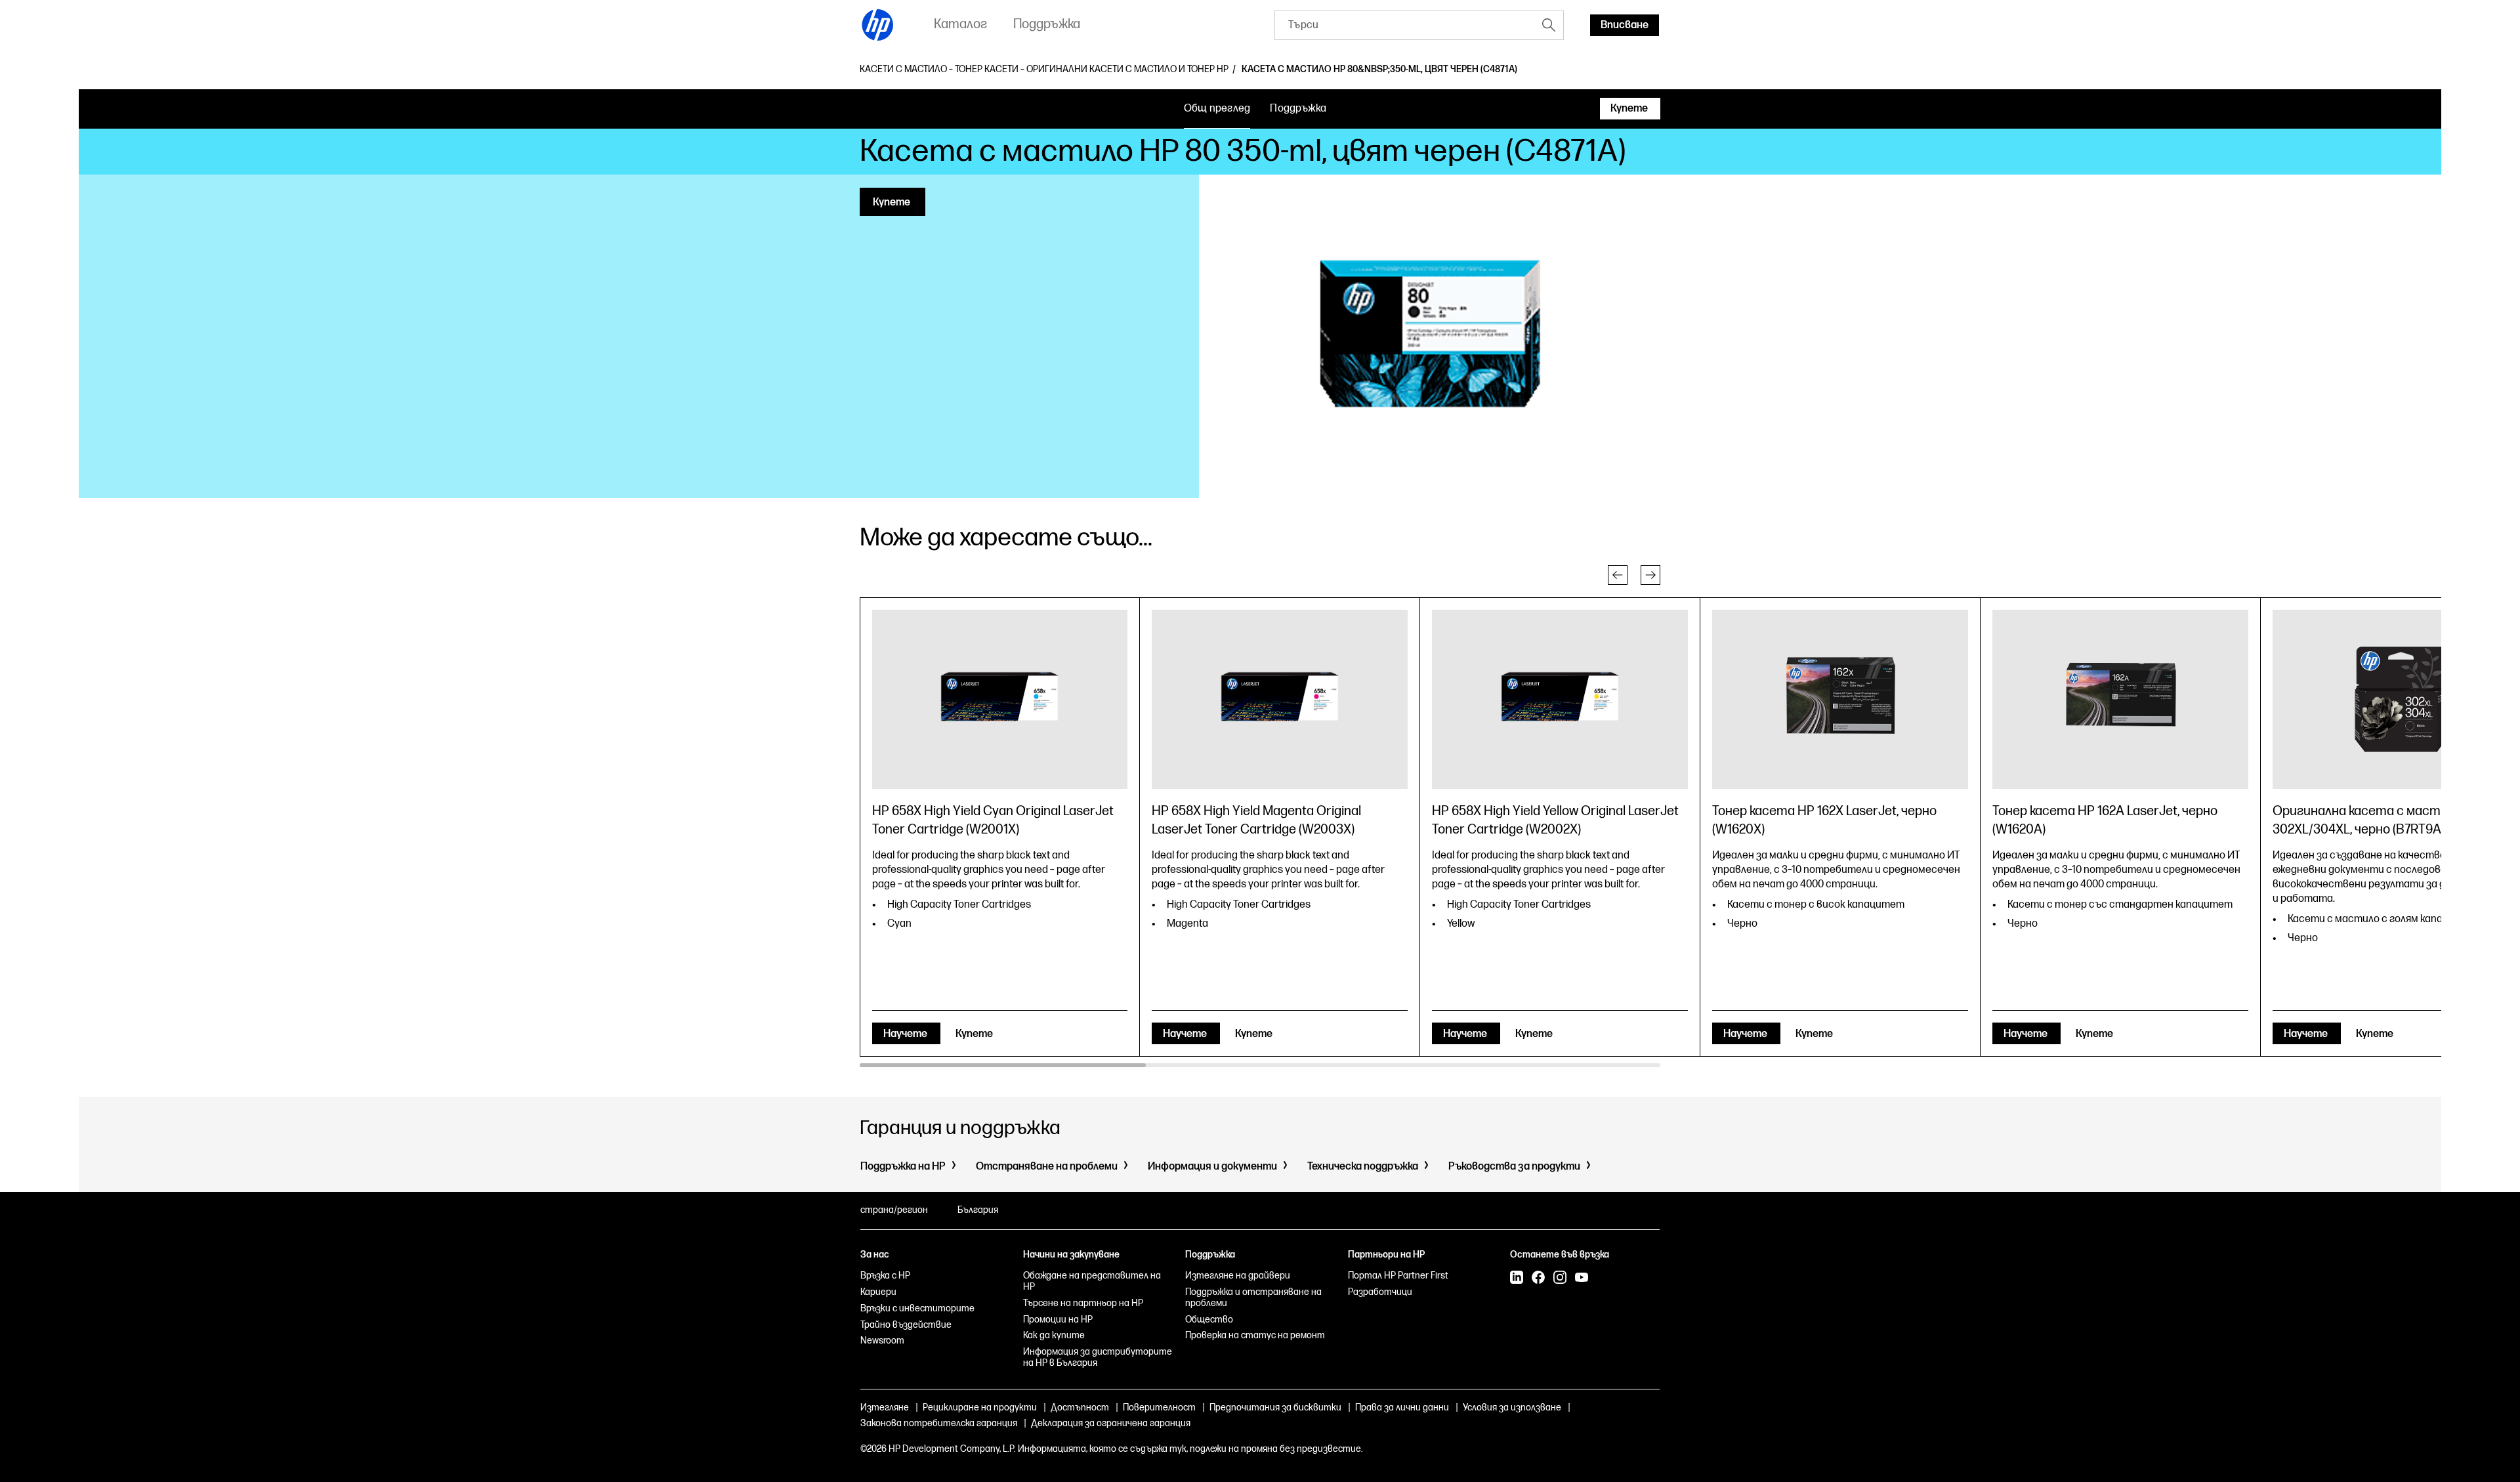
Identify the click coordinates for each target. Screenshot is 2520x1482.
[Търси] (1549, 25)
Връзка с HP (885, 1276)
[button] (1618, 575)
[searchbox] (1405, 25)
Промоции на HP (1058, 1320)
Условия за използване (1512, 1408)
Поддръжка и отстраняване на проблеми (1253, 1298)
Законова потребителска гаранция (939, 1423)
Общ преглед (1217, 109)
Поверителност (1159, 1408)
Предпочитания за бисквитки (1275, 1408)
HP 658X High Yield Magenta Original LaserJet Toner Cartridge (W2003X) (1256, 820)
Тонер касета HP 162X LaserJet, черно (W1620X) (1824, 820)
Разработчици (1380, 1292)
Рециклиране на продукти (980, 1408)
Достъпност (1080, 1408)
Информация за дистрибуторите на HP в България (1098, 1357)
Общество (1209, 1320)
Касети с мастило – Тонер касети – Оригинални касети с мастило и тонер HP (1044, 70)
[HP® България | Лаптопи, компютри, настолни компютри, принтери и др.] (878, 25)
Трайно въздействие (906, 1325)
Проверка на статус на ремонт (1255, 1335)
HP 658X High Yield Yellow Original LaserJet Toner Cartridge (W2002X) (1555, 820)
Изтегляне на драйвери (1238, 1276)
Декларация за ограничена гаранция (1111, 1423)
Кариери (878, 1292)
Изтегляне (885, 1408)
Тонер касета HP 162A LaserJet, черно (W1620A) (2105, 820)
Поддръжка (1298, 109)
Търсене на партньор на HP (1083, 1303)
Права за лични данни (1402, 1408)
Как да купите (1054, 1335)
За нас (875, 1255)
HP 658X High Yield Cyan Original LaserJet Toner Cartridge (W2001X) (993, 820)
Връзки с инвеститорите (917, 1308)
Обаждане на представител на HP (1092, 1281)
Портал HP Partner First (1398, 1276)
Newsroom (882, 1341)
